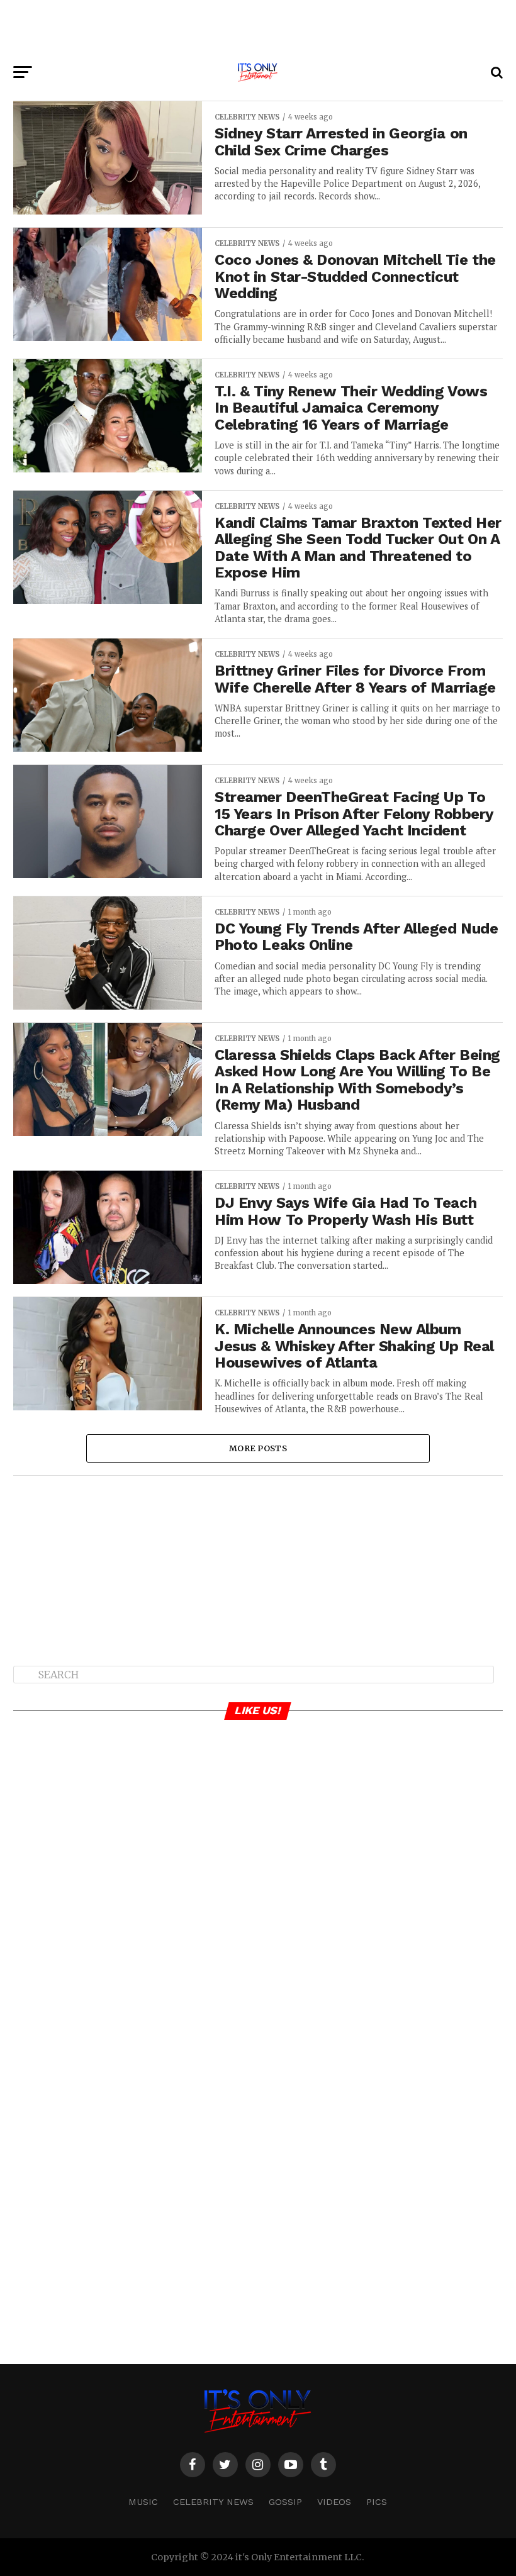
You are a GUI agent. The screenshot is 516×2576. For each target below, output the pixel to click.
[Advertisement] (258, 28)
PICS (377, 2502)
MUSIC (143, 2502)
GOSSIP (285, 2502)
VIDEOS (334, 2502)
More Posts (258, 1448)
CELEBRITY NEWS (213, 2502)
